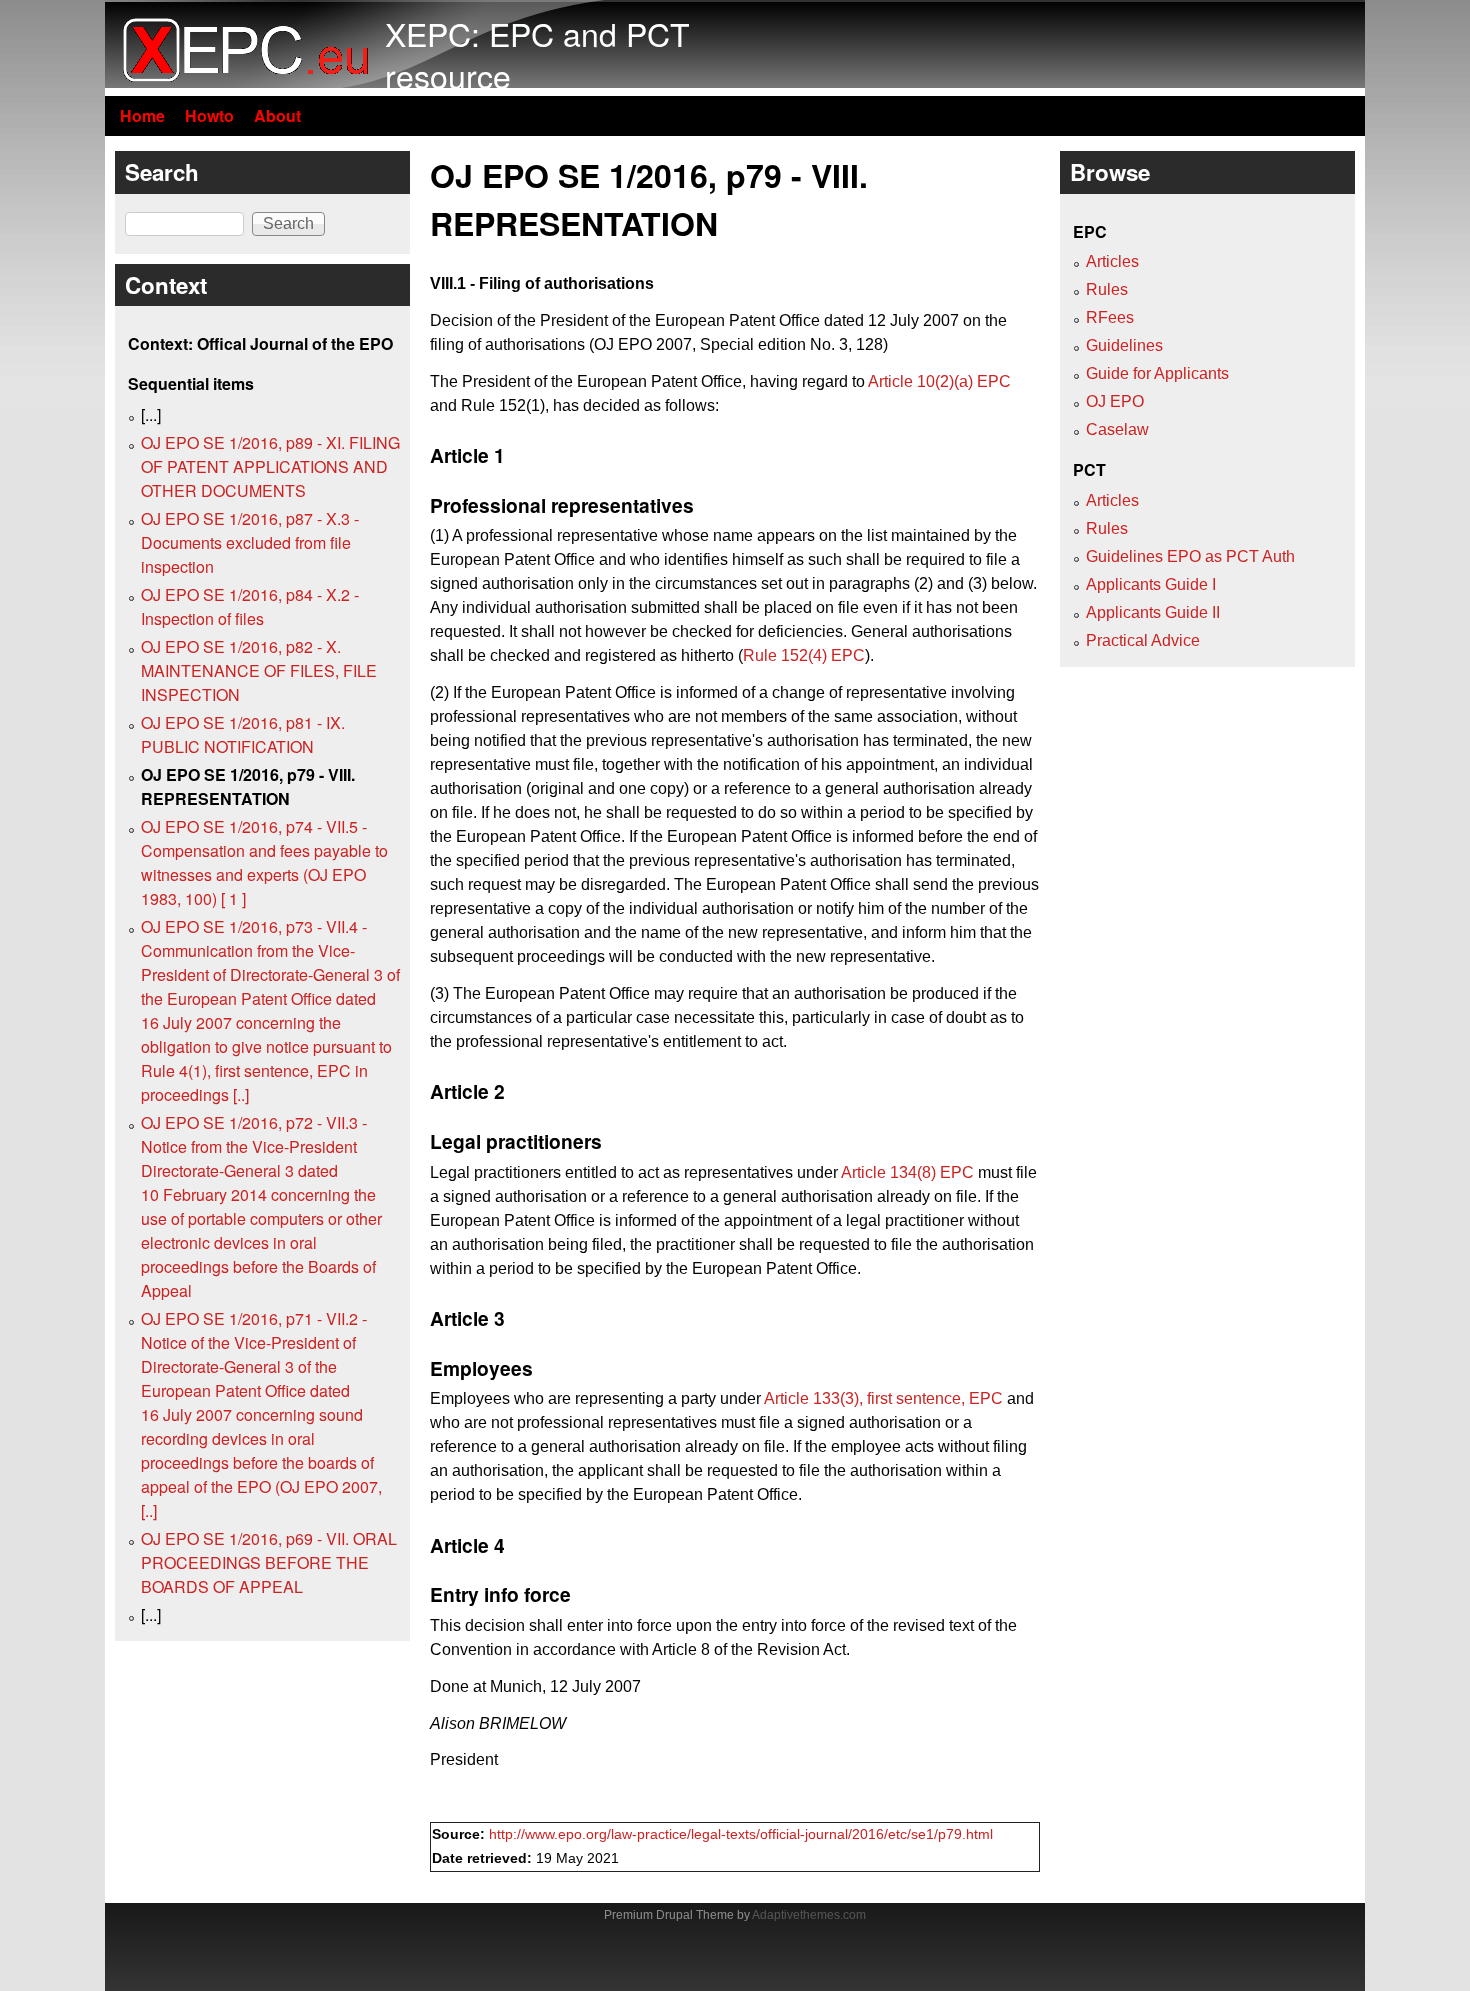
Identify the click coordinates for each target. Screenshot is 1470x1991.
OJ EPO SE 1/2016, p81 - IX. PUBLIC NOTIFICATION (243, 734)
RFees (1110, 317)
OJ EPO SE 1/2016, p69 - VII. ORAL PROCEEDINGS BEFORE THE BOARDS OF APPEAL (269, 1562)
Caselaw (1117, 429)
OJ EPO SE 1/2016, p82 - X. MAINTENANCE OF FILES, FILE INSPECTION (259, 670)
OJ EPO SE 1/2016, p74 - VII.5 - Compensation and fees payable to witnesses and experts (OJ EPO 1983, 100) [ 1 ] (264, 862)
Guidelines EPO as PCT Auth (1190, 556)
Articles (1112, 261)
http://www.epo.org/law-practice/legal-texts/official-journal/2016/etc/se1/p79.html (741, 1834)
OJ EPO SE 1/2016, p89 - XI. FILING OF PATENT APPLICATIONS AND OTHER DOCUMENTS (270, 466)
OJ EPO (1115, 401)
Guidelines (1124, 345)
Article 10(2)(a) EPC (939, 381)
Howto (209, 115)
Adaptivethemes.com (809, 1915)
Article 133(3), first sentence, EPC (883, 1398)
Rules (1107, 289)
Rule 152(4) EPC (804, 655)
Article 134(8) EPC (907, 1172)
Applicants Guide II (1153, 612)
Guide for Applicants (1157, 373)
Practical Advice (1143, 640)
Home (142, 115)
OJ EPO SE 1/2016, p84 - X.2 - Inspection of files (250, 606)
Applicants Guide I (1151, 584)
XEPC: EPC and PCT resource (537, 54)
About (277, 115)
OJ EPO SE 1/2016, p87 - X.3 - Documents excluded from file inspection (250, 542)
